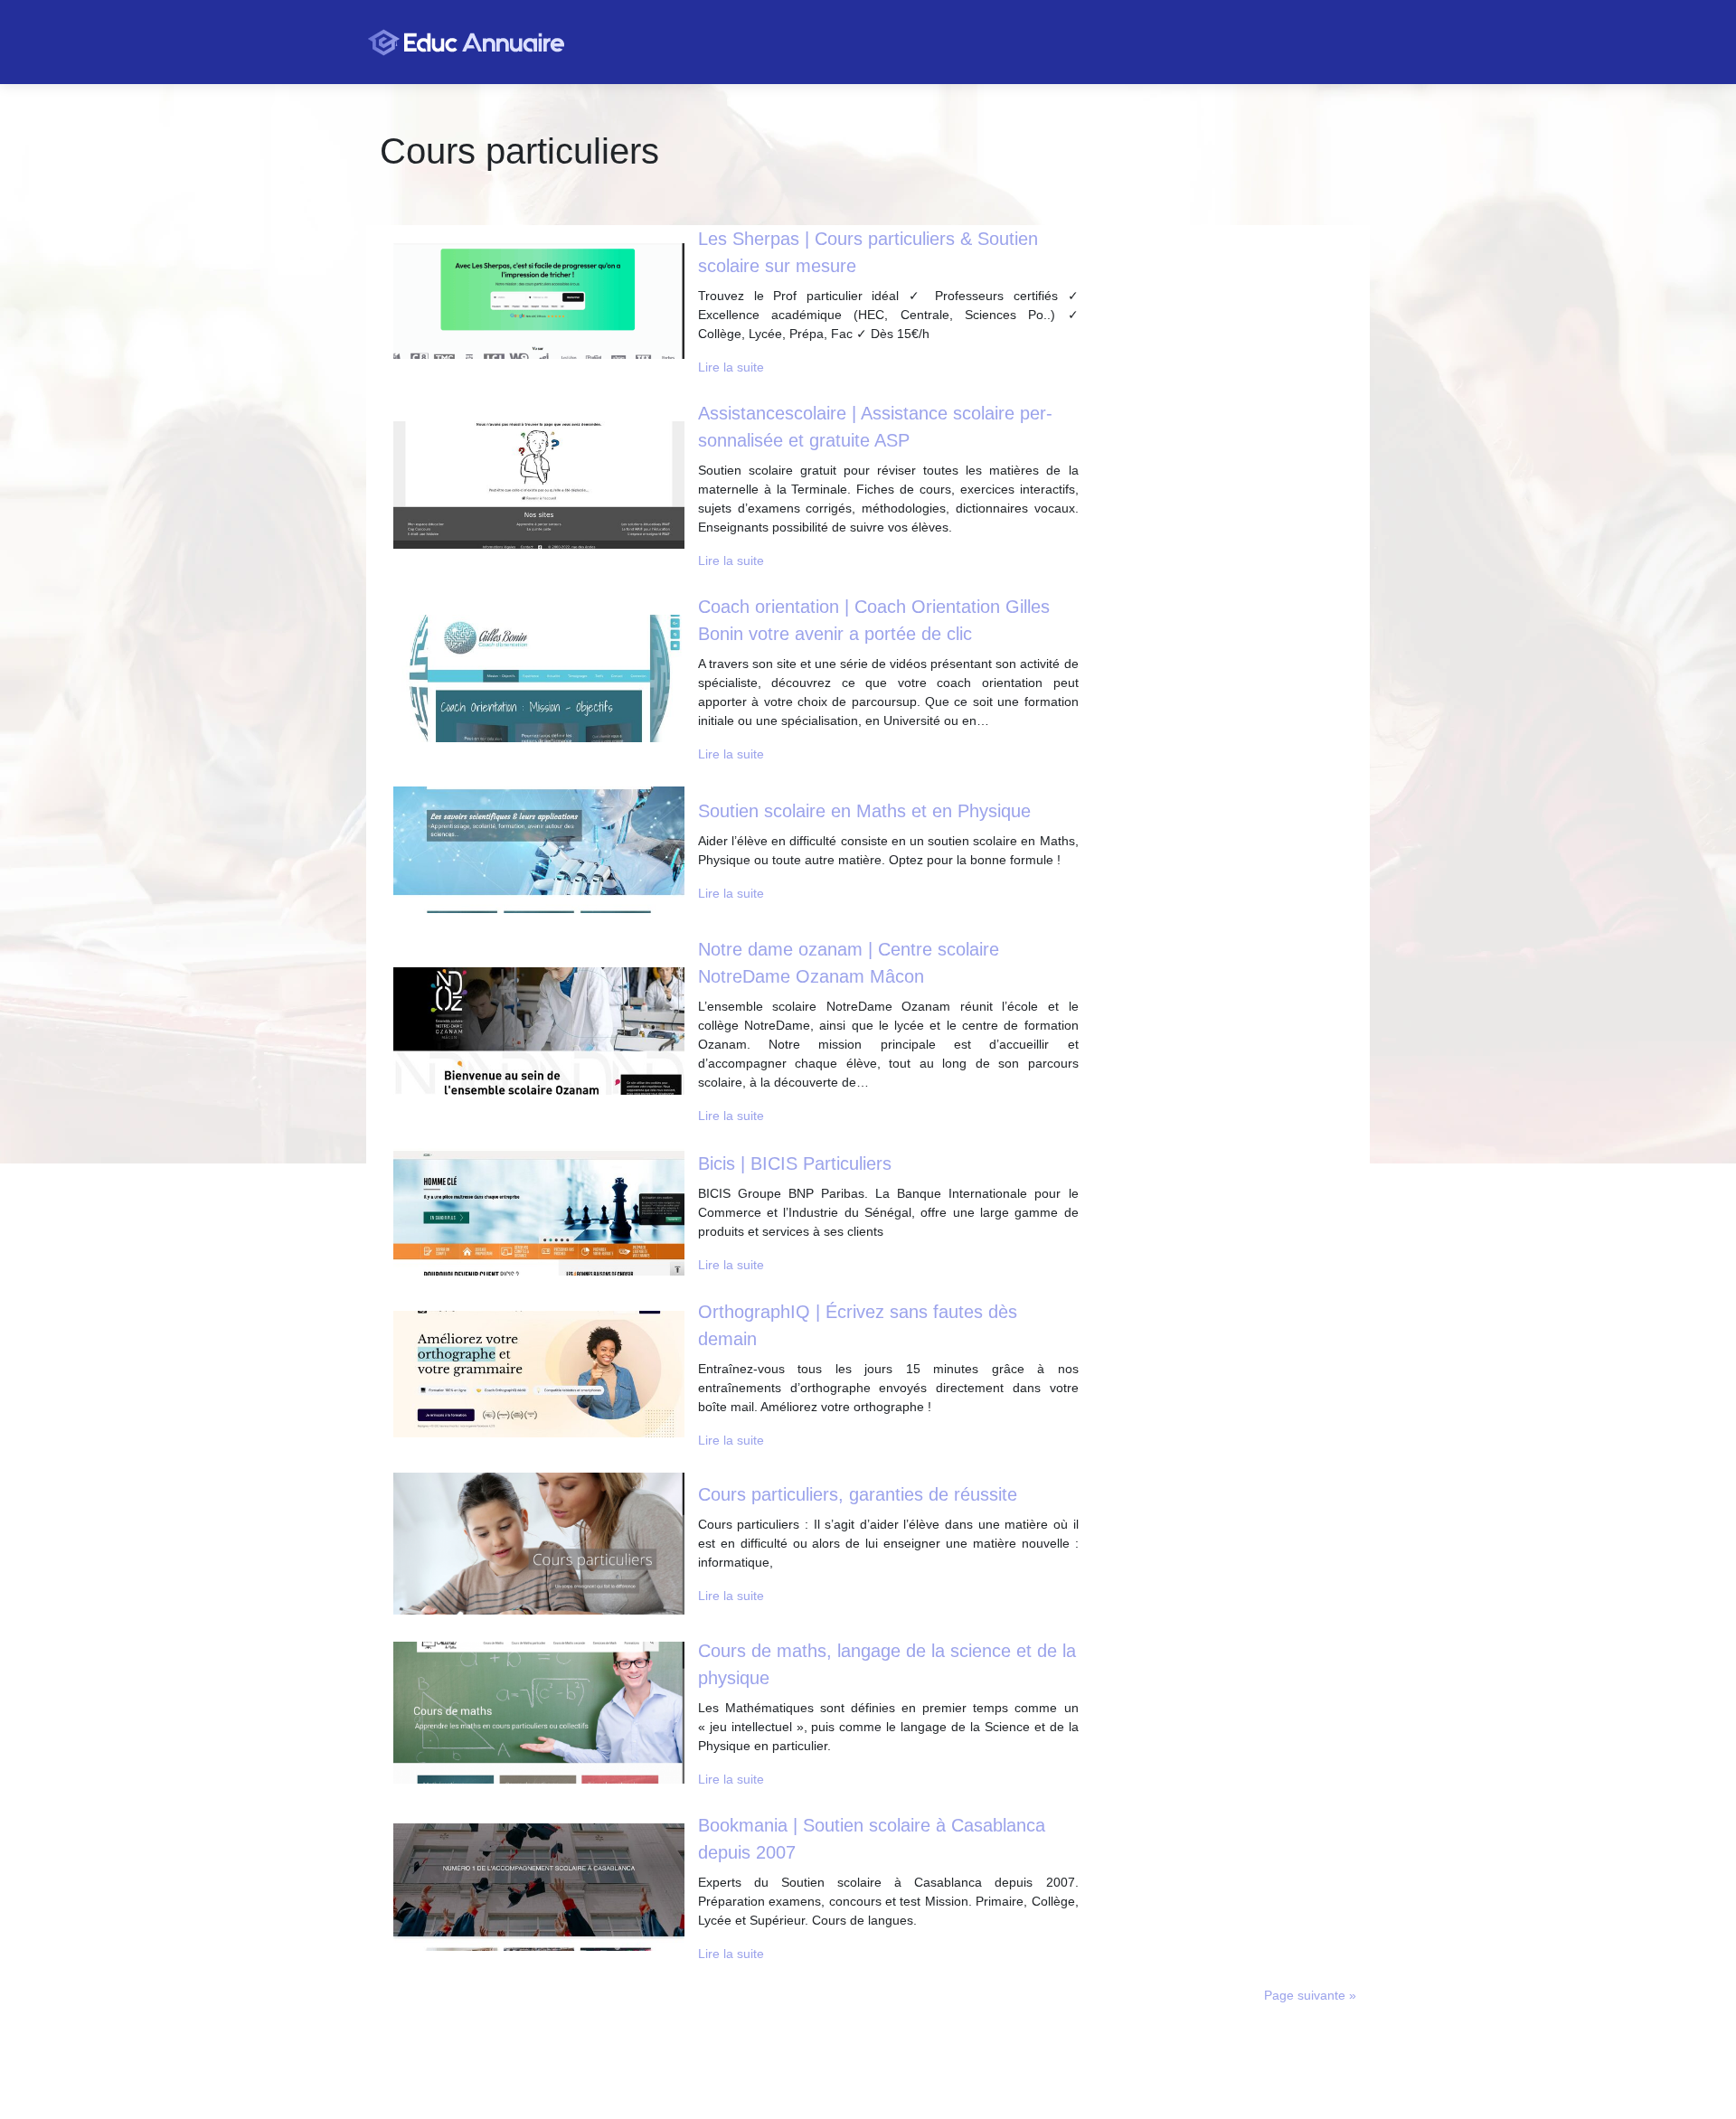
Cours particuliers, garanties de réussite (858, 1494)
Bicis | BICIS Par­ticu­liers (795, 1163)
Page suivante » (1310, 1995)
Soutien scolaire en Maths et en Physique (864, 811)
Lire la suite (731, 367)
